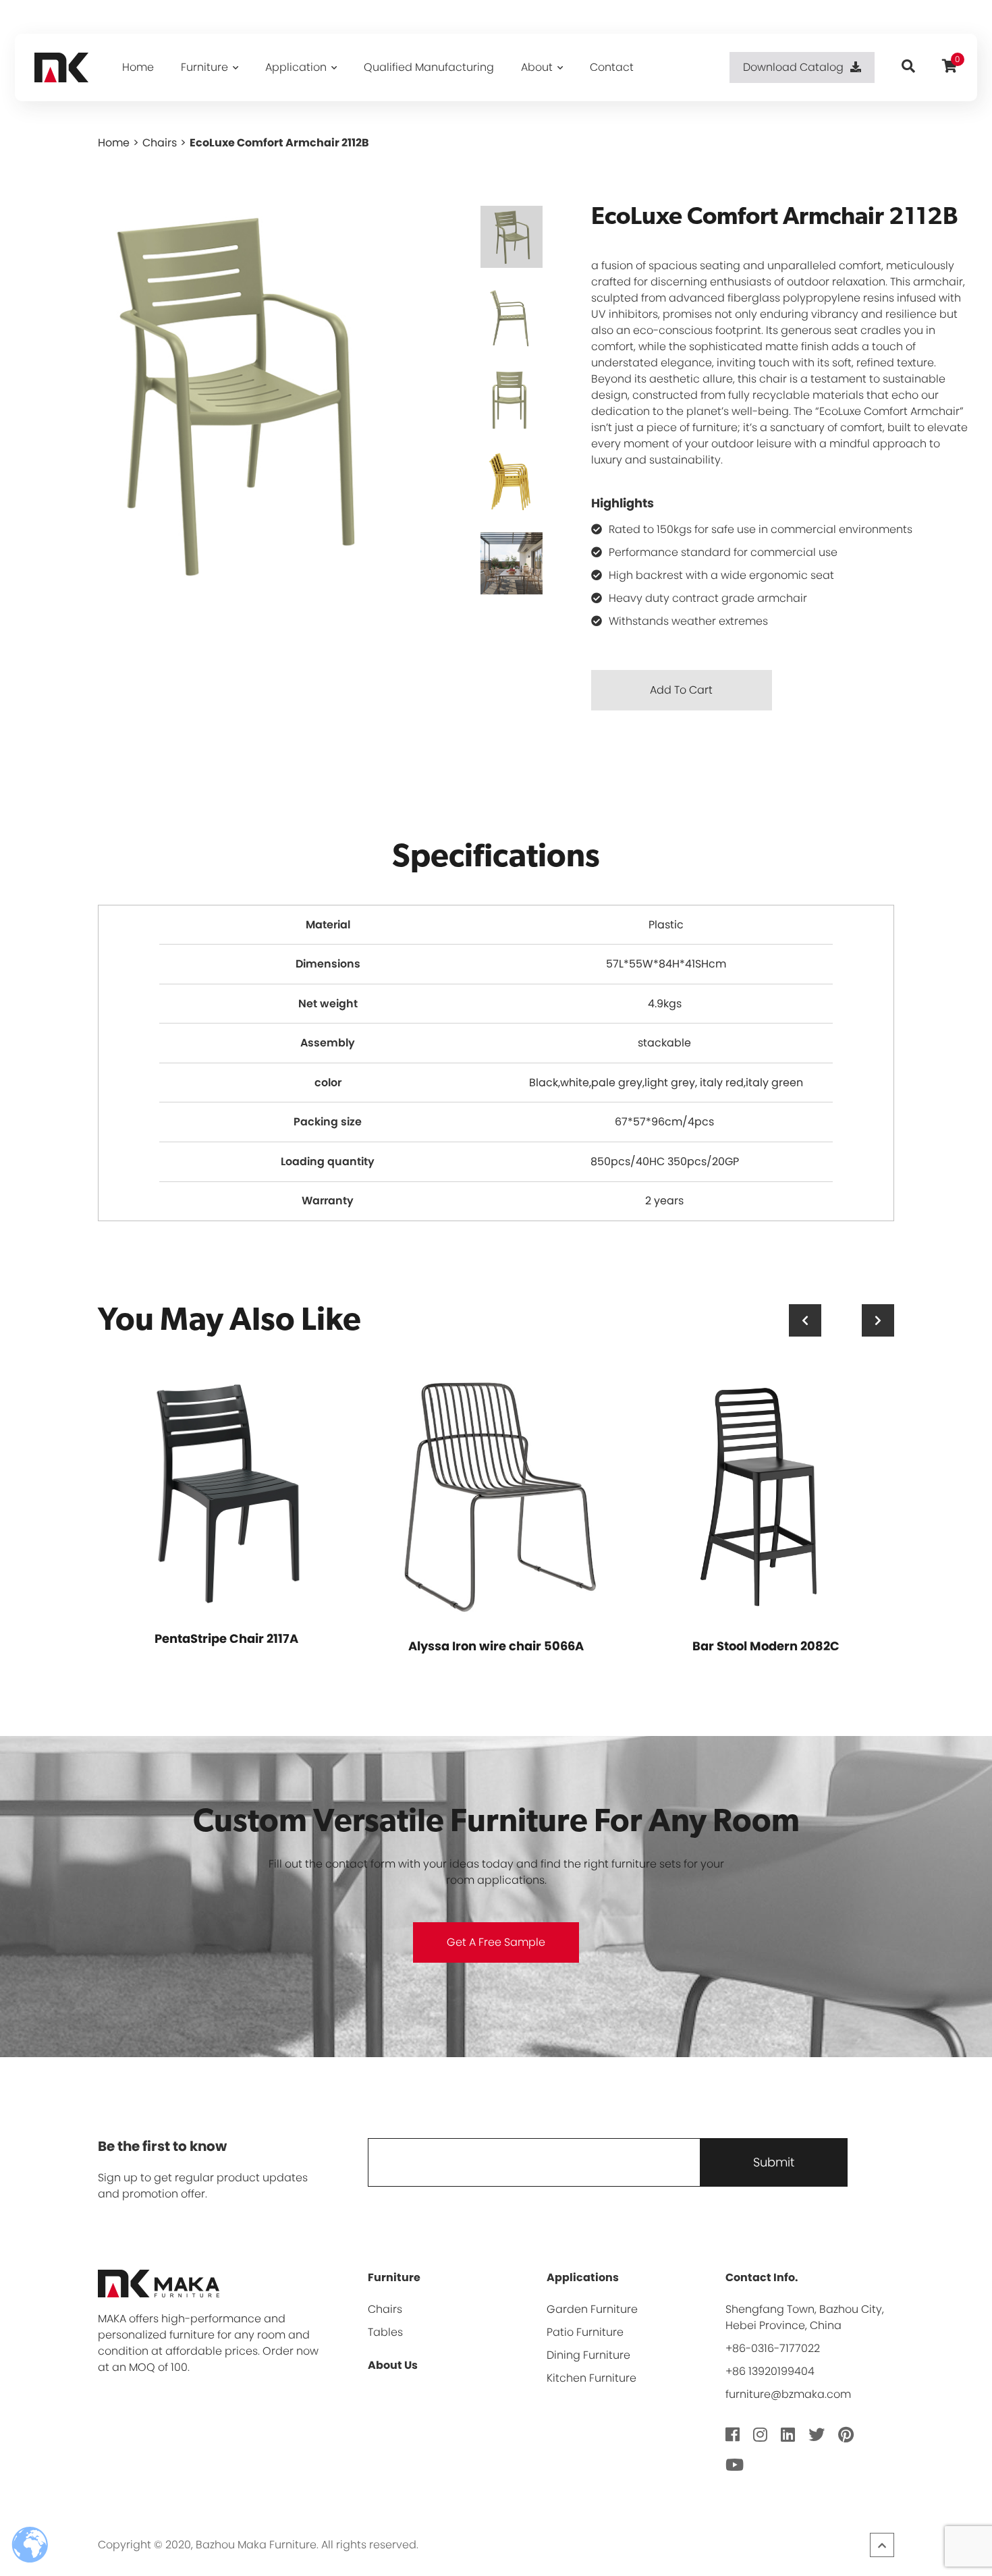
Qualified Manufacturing (429, 67)
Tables (385, 2332)
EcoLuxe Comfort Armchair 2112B (279, 143)
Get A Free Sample (496, 1942)
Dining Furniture (588, 2355)
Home (138, 67)
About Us (393, 2365)
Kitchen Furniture (591, 2378)
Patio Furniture (585, 2332)
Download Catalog (793, 67)
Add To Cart (681, 690)
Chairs (160, 143)
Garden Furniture (592, 2309)
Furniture (204, 67)
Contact (612, 67)
